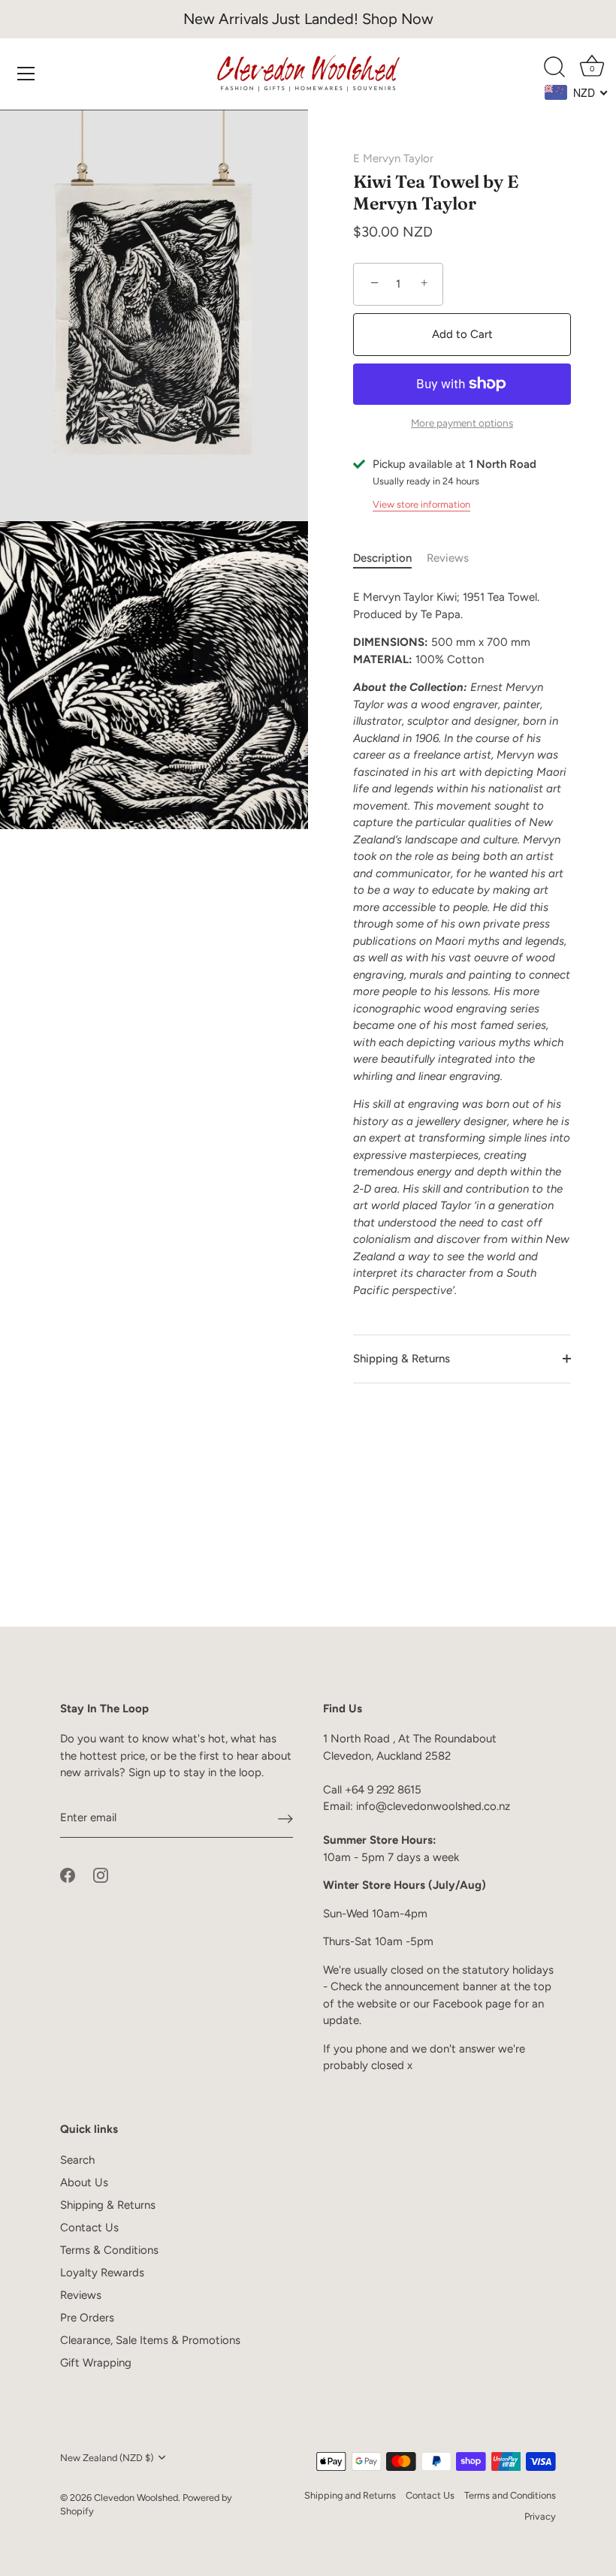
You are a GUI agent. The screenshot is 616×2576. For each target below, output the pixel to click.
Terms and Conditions (510, 2495)
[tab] (390, 558)
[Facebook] (68, 1874)
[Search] (554, 68)
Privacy (540, 2516)
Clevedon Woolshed (136, 2498)
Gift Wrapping (96, 2363)
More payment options (462, 423)
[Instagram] (101, 1874)
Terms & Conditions (109, 2250)
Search (77, 2160)
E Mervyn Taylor (393, 158)
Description (382, 558)
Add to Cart (462, 334)
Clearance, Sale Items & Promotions (150, 2340)
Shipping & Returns (402, 1359)
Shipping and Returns (350, 2495)
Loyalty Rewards (102, 2273)
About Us (84, 2182)
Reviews (448, 558)
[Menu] (26, 74)
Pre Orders (87, 2318)
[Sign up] (285, 1818)
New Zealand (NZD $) (107, 2458)
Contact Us (89, 2228)
